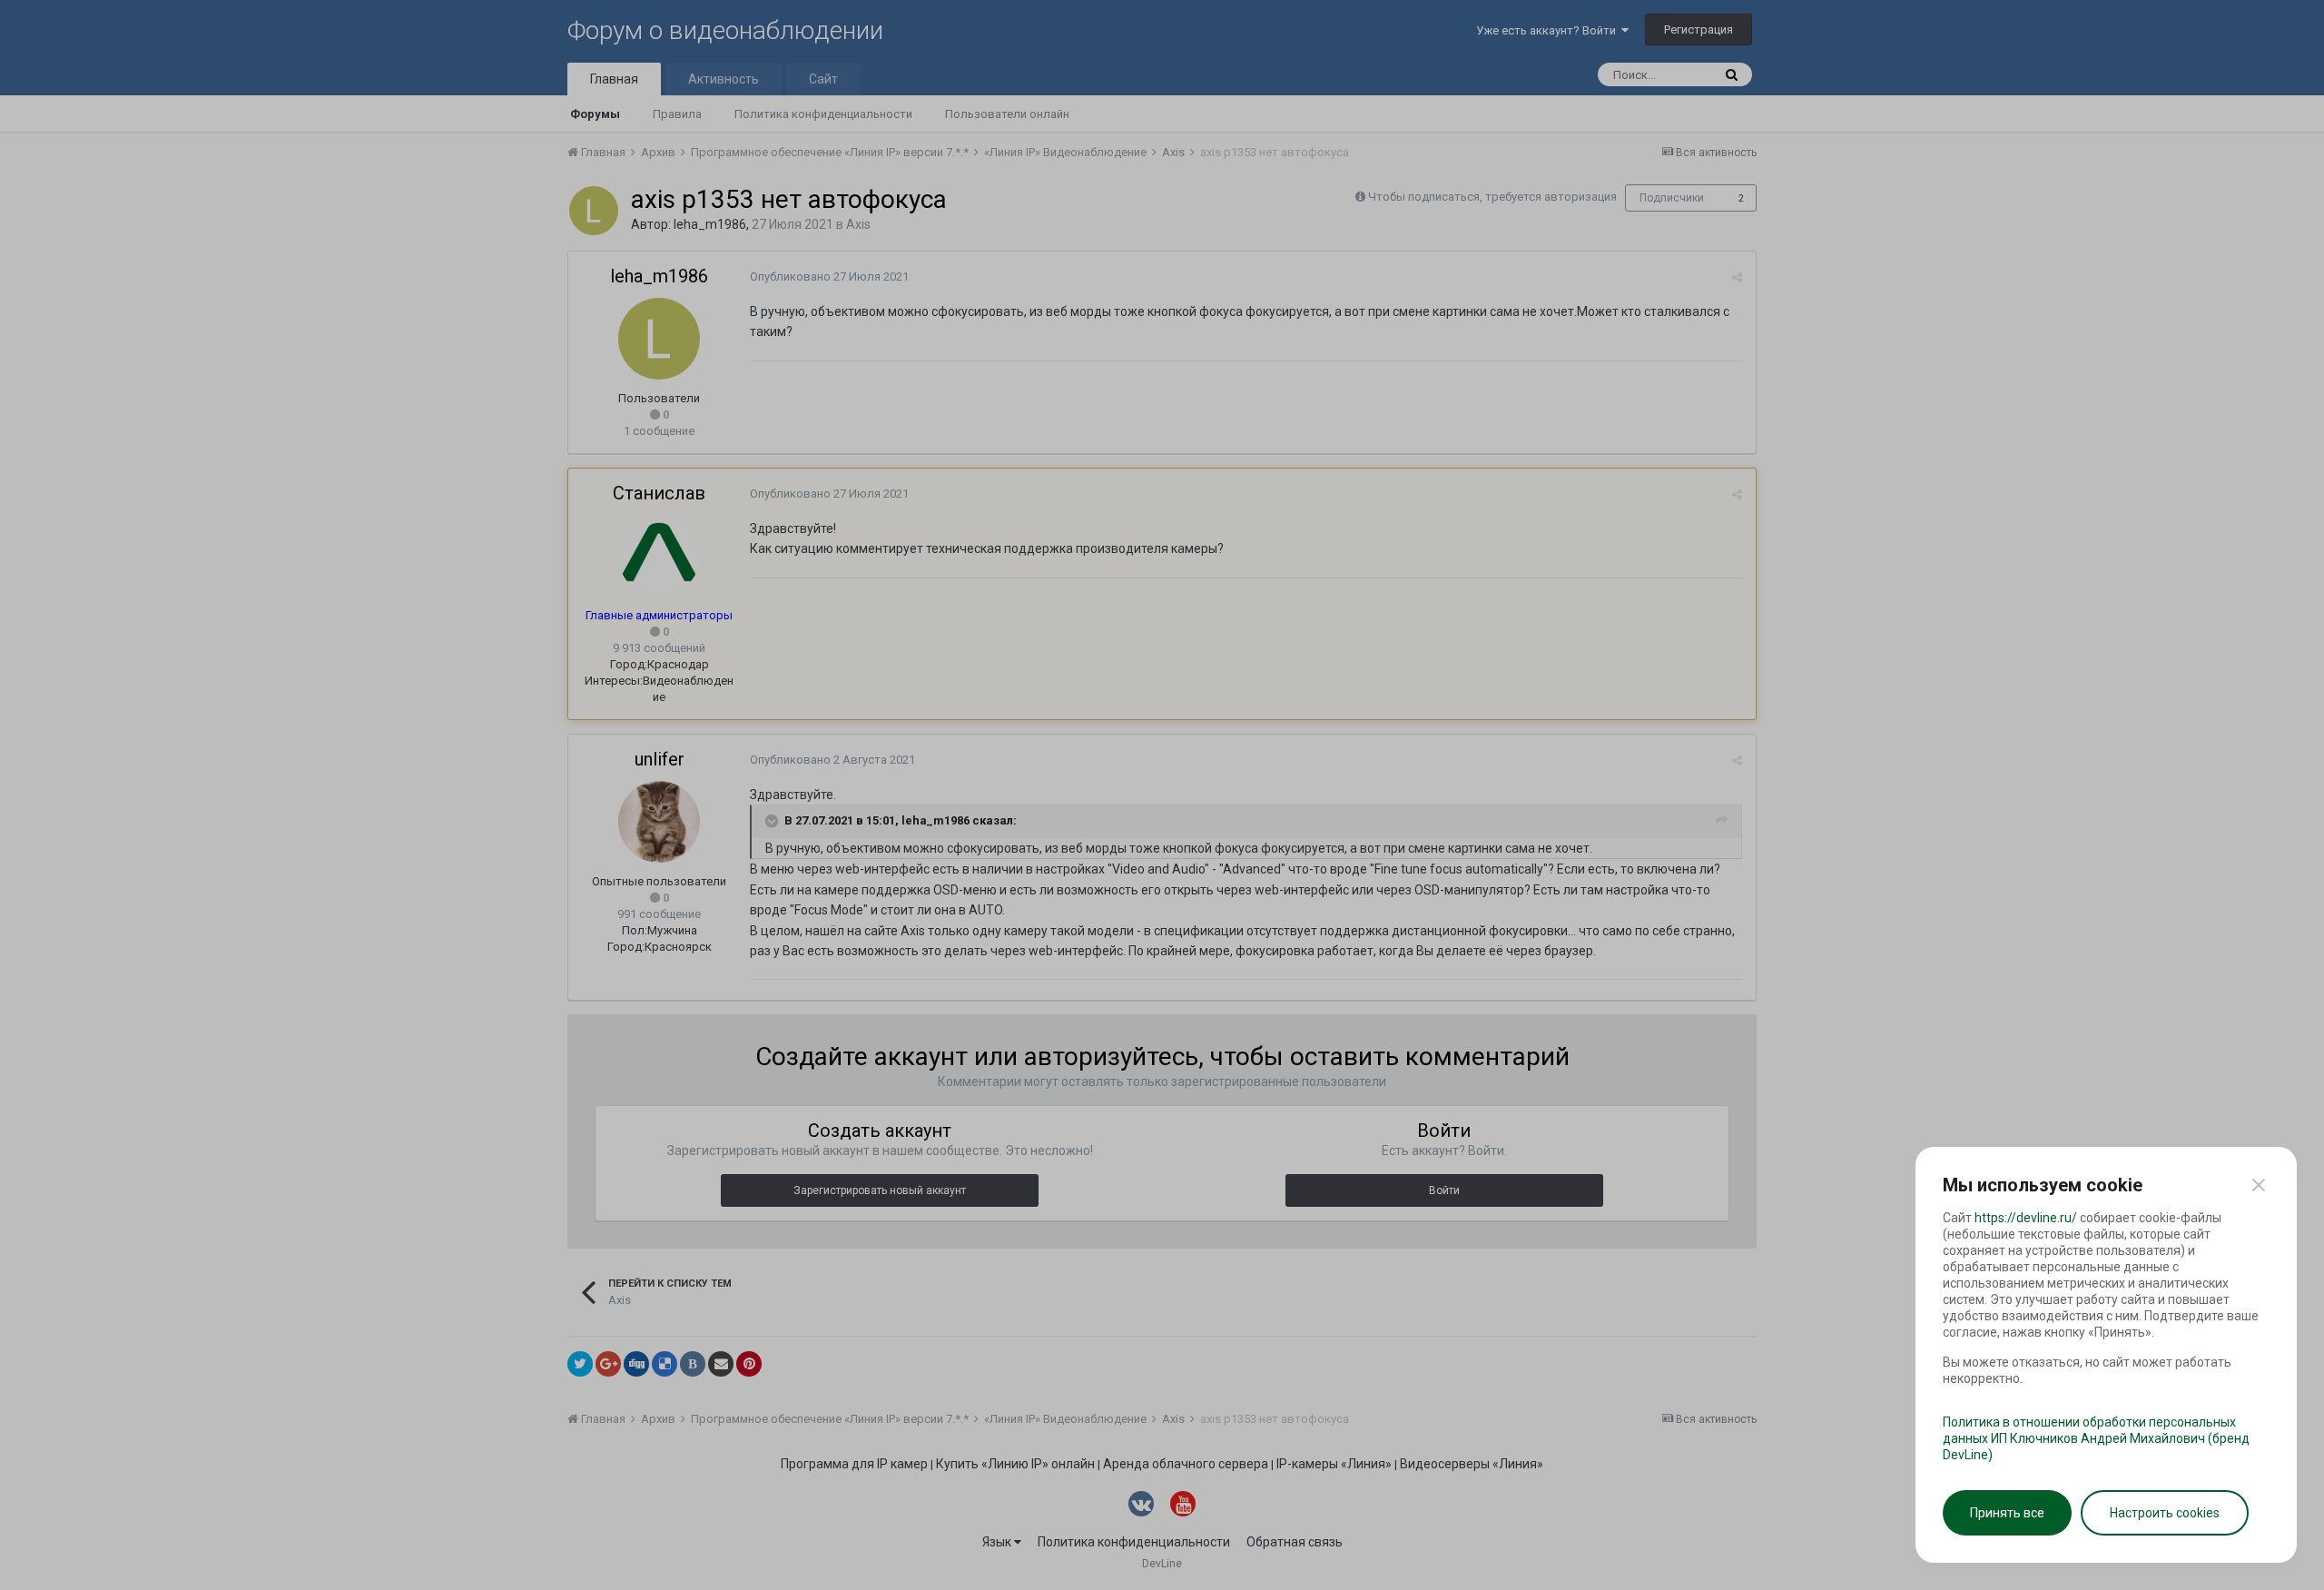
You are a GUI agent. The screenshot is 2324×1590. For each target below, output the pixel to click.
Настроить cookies (2165, 1513)
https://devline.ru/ (2026, 1218)
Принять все (2007, 1513)
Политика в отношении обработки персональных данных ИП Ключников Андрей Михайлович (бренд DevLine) (2096, 1438)
